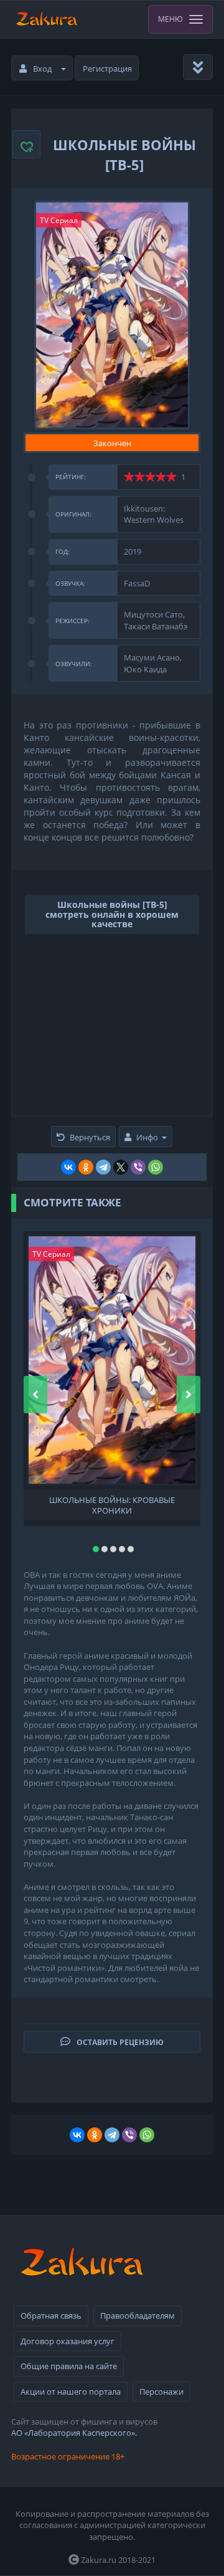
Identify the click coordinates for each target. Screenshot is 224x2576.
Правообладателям (138, 2316)
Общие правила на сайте (69, 2366)
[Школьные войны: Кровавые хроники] (112, 1360)
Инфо (147, 1137)
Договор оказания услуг (68, 2341)
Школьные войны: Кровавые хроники (112, 1504)
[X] (121, 1167)
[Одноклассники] (86, 1167)
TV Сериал (59, 220)
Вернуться (90, 1137)
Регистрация (107, 69)
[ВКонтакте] (68, 1167)
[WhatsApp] (156, 1167)
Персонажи (161, 2392)
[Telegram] (103, 1167)
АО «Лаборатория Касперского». (74, 2433)
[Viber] (138, 1167)
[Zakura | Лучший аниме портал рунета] (46, 19)
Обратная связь (51, 2316)
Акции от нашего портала (71, 2392)
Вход (42, 69)
